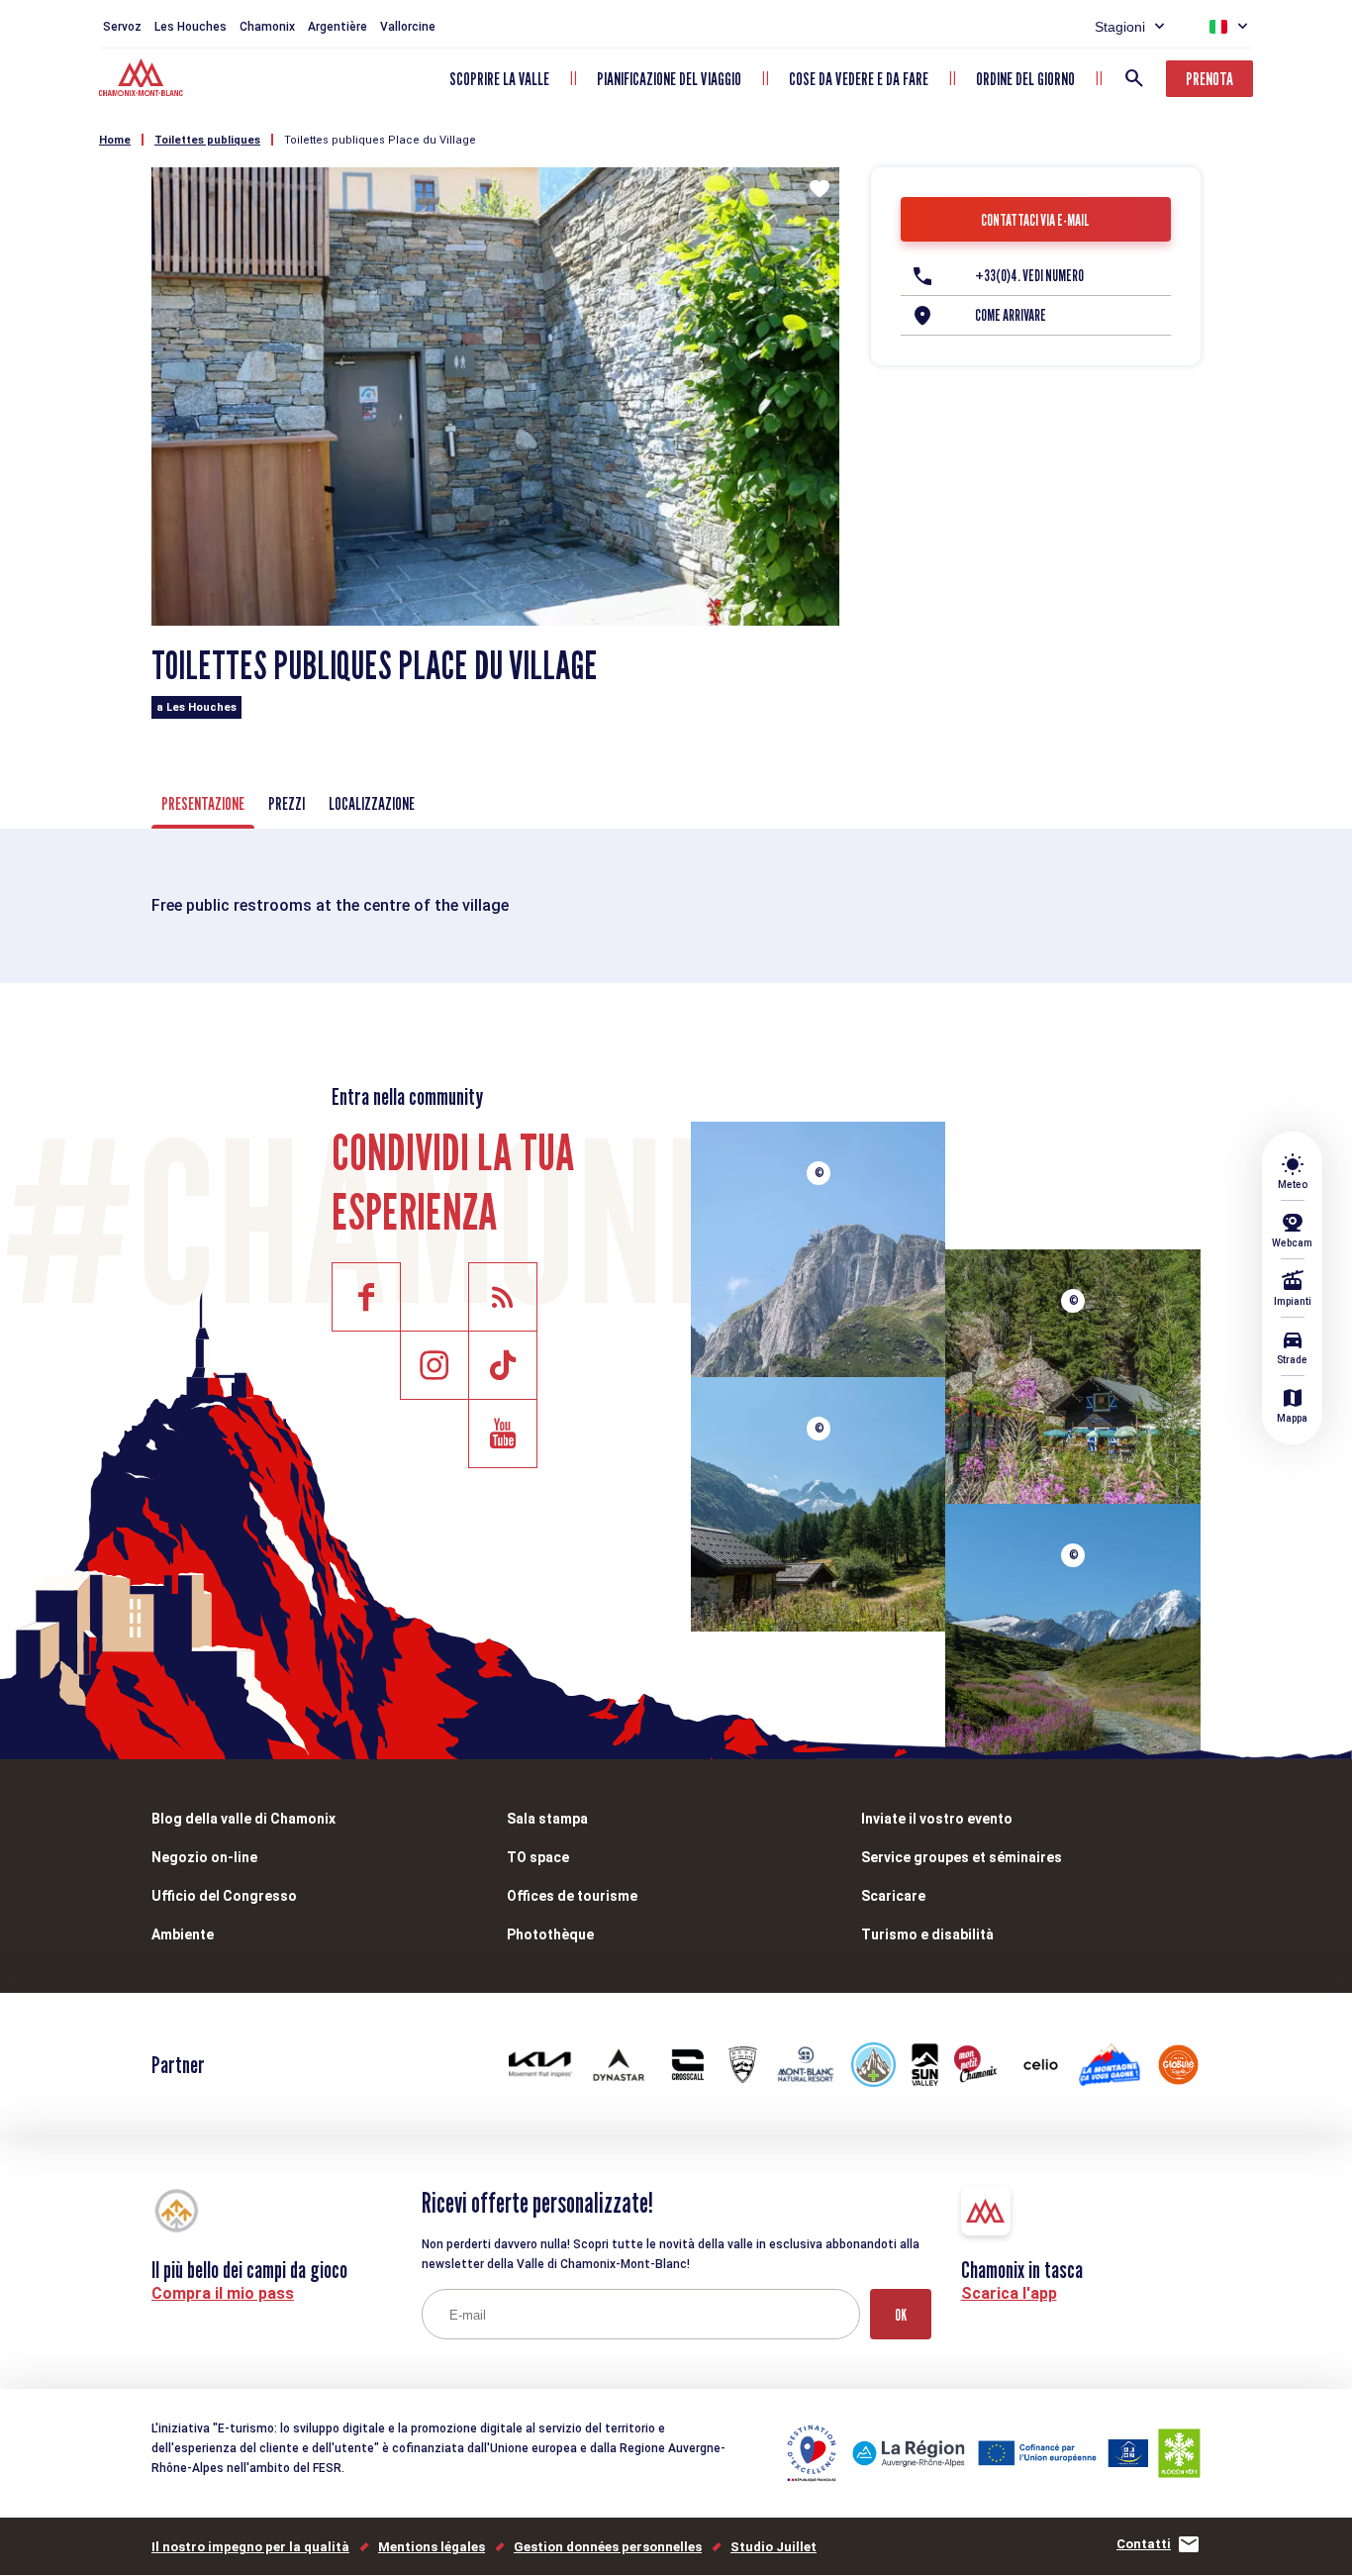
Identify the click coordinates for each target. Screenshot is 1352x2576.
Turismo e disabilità (927, 1934)
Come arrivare (1011, 315)
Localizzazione (372, 803)
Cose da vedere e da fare (859, 79)
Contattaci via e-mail (1035, 220)
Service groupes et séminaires (962, 1857)
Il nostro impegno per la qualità (250, 2547)
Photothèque (550, 1934)
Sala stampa (547, 1819)
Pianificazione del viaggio (669, 79)
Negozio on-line (204, 1857)
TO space (538, 1857)
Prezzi (287, 803)
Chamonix (267, 27)
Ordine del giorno (1025, 79)
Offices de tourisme (572, 1896)
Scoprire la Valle (499, 79)
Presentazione (203, 803)
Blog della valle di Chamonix (243, 1819)
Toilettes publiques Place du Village (380, 140)
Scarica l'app (1009, 2293)
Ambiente (183, 1934)
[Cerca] (1134, 78)
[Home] (143, 80)
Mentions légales (432, 2547)
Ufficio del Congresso (224, 1896)
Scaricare (893, 1896)
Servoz (122, 27)
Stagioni (1120, 27)
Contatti (1144, 2544)
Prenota (1209, 79)
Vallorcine (408, 27)
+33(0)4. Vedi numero (1029, 276)
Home (115, 140)
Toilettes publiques (207, 140)
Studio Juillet (773, 2547)
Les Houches (191, 27)
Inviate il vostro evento (937, 1819)
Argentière (338, 27)
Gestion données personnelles (608, 2547)
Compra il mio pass (223, 2293)
